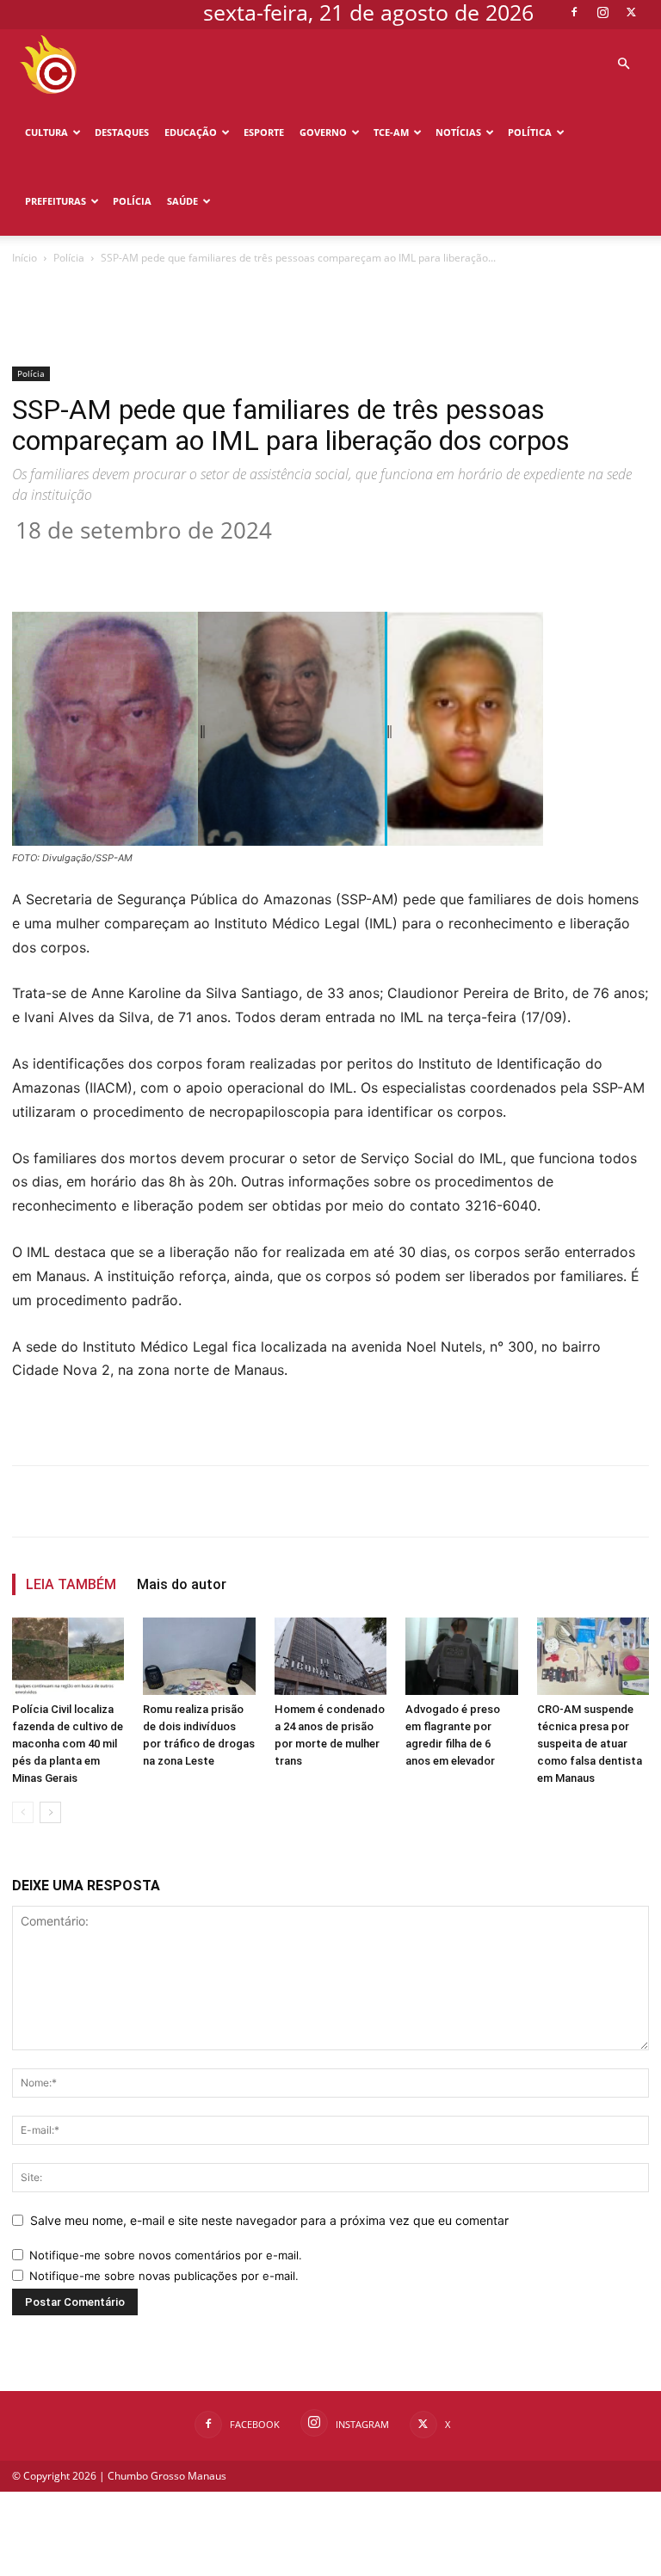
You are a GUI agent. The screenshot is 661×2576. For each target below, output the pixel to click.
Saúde (182, 201)
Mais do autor (182, 1584)
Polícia (132, 201)
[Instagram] (602, 12)
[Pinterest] (246, 563)
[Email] (325, 563)
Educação (191, 132)
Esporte (264, 132)
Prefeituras (56, 201)
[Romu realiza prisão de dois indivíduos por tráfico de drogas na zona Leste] (199, 1656)
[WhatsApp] (286, 563)
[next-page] (50, 1812)
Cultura (46, 132)
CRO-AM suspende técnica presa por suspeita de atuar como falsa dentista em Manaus (590, 1744)
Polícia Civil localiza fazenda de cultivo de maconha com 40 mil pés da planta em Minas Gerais (68, 1744)
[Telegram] (365, 563)
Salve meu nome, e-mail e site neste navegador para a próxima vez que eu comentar (269, 2220)
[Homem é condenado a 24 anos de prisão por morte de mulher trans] (330, 1656)
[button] (623, 64)
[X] (631, 12)
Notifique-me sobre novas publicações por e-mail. (164, 2276)
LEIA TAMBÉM (71, 1584)
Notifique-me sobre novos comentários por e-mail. (166, 2255)
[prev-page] (23, 1812)
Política (530, 132)
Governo (323, 132)
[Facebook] (574, 12)
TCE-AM (391, 132)
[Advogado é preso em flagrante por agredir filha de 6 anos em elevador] (461, 1656)
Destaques (122, 132)
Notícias (458, 132)
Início (25, 258)
